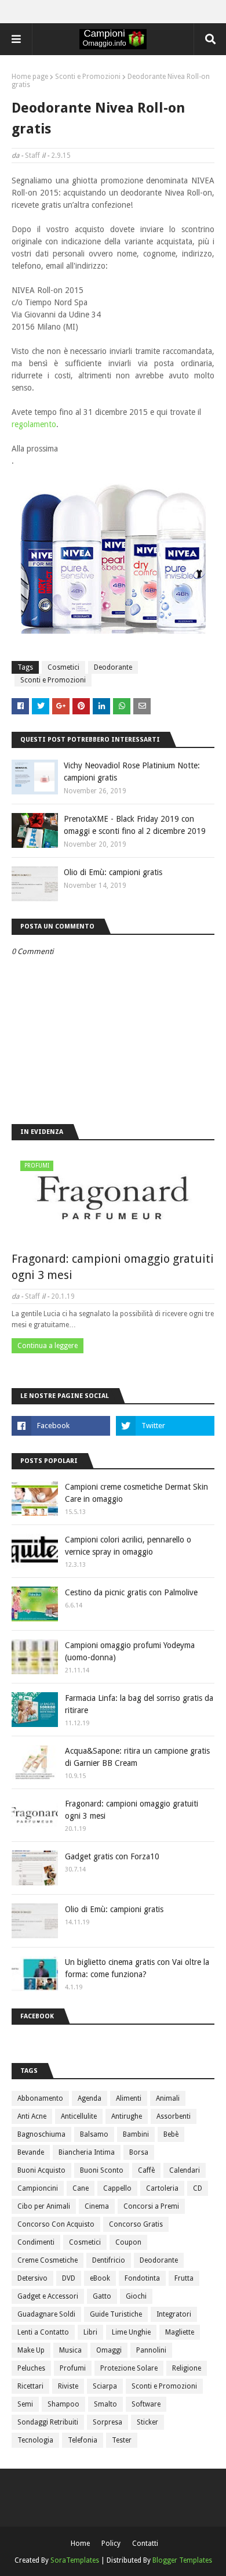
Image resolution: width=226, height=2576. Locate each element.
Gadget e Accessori (48, 2296)
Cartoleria (162, 2188)
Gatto (102, 2296)
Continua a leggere (48, 1346)
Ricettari (30, 2386)
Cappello (117, 2188)
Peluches (31, 2368)
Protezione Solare (129, 2368)
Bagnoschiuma (41, 2134)
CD (198, 2188)
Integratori (174, 2314)
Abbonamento (40, 2098)
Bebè (171, 2134)
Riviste (68, 2386)
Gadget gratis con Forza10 (112, 1856)
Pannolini (151, 2350)
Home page (30, 77)
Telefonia (83, 2440)
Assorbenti (174, 2116)
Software (146, 2404)
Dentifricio (109, 2260)
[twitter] (165, 1426)
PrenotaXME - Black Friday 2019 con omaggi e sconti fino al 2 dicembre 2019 (135, 825)
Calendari (185, 2170)
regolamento (34, 424)
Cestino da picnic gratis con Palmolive (131, 1592)
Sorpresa (107, 2422)
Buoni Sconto (102, 2170)
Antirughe (127, 2116)
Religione (187, 2368)
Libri (90, 2332)
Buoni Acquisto (41, 2170)
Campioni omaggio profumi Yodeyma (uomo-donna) (130, 1651)
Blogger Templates (182, 2560)
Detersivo (32, 2278)
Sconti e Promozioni (88, 77)
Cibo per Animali (44, 2206)
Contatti (145, 2544)
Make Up (31, 2350)
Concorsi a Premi (151, 2206)
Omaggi (109, 2350)
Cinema (97, 2206)
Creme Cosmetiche (48, 2260)
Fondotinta (142, 2278)
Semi (25, 2404)
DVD (69, 2278)
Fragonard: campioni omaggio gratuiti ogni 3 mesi (113, 1267)
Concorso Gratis (136, 2224)
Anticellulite (79, 2116)
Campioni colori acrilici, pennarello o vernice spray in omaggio (128, 1546)
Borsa (139, 2152)
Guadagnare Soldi (46, 2314)
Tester (122, 2440)
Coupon (128, 2242)
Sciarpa (105, 2386)
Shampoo (63, 2404)
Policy (111, 2544)
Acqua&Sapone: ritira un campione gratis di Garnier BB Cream (137, 1757)
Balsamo (94, 2134)
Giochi (136, 2296)
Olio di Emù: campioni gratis (113, 872)
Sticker (147, 2422)
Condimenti (36, 2242)
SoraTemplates (75, 2560)
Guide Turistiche (116, 2314)
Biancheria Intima (87, 2152)
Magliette (180, 2332)
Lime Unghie (131, 2332)
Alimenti (129, 2098)
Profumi (73, 2368)
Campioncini (38, 2188)
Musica (70, 2350)
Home (80, 2544)
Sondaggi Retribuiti (48, 2422)
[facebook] (61, 1426)
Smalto (105, 2404)
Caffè (146, 2170)
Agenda (90, 2098)
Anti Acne (32, 2116)
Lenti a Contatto (43, 2332)
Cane (81, 2188)
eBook (100, 2278)
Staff (32, 156)
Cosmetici (63, 667)
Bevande (31, 2152)
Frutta (184, 2278)
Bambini (136, 2134)
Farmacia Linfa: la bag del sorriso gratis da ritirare (139, 1704)
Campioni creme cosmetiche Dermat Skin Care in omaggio (136, 1493)
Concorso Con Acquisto (56, 2224)
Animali (168, 2098)
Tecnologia (35, 2440)
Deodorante (113, 667)
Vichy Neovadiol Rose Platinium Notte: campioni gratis (132, 772)
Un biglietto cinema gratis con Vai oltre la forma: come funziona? (137, 1968)
